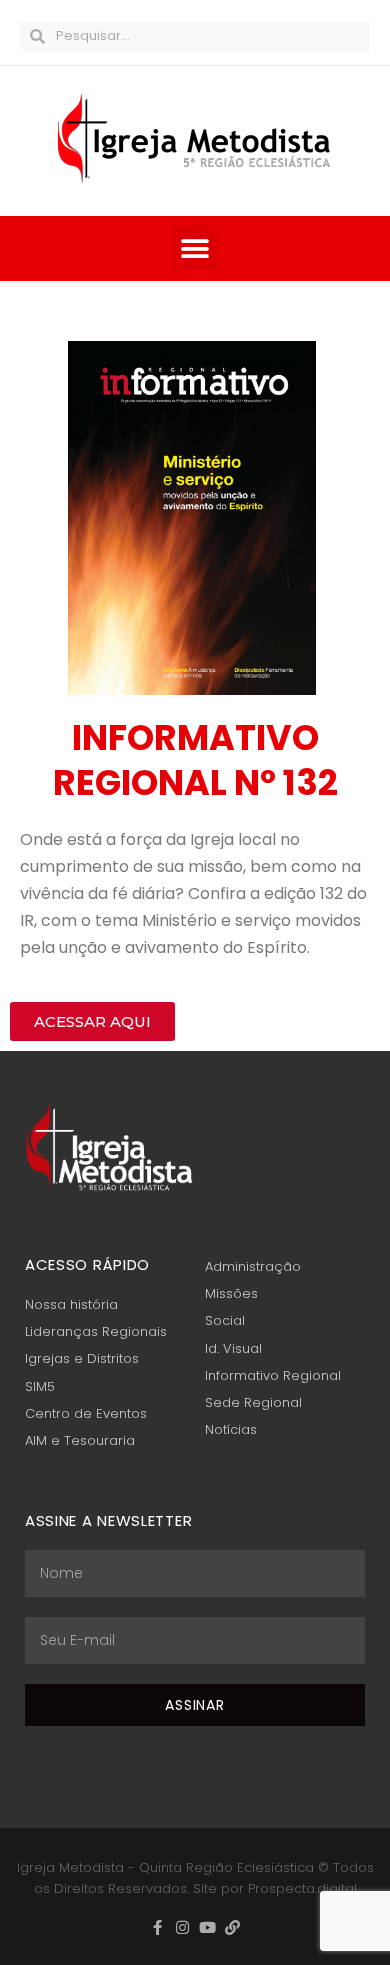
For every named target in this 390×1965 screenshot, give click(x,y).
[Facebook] (157, 1927)
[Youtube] (207, 1927)
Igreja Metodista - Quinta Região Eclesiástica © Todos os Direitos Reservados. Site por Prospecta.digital (195, 1878)
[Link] (232, 1927)
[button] (195, 248)
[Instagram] (182, 1927)
